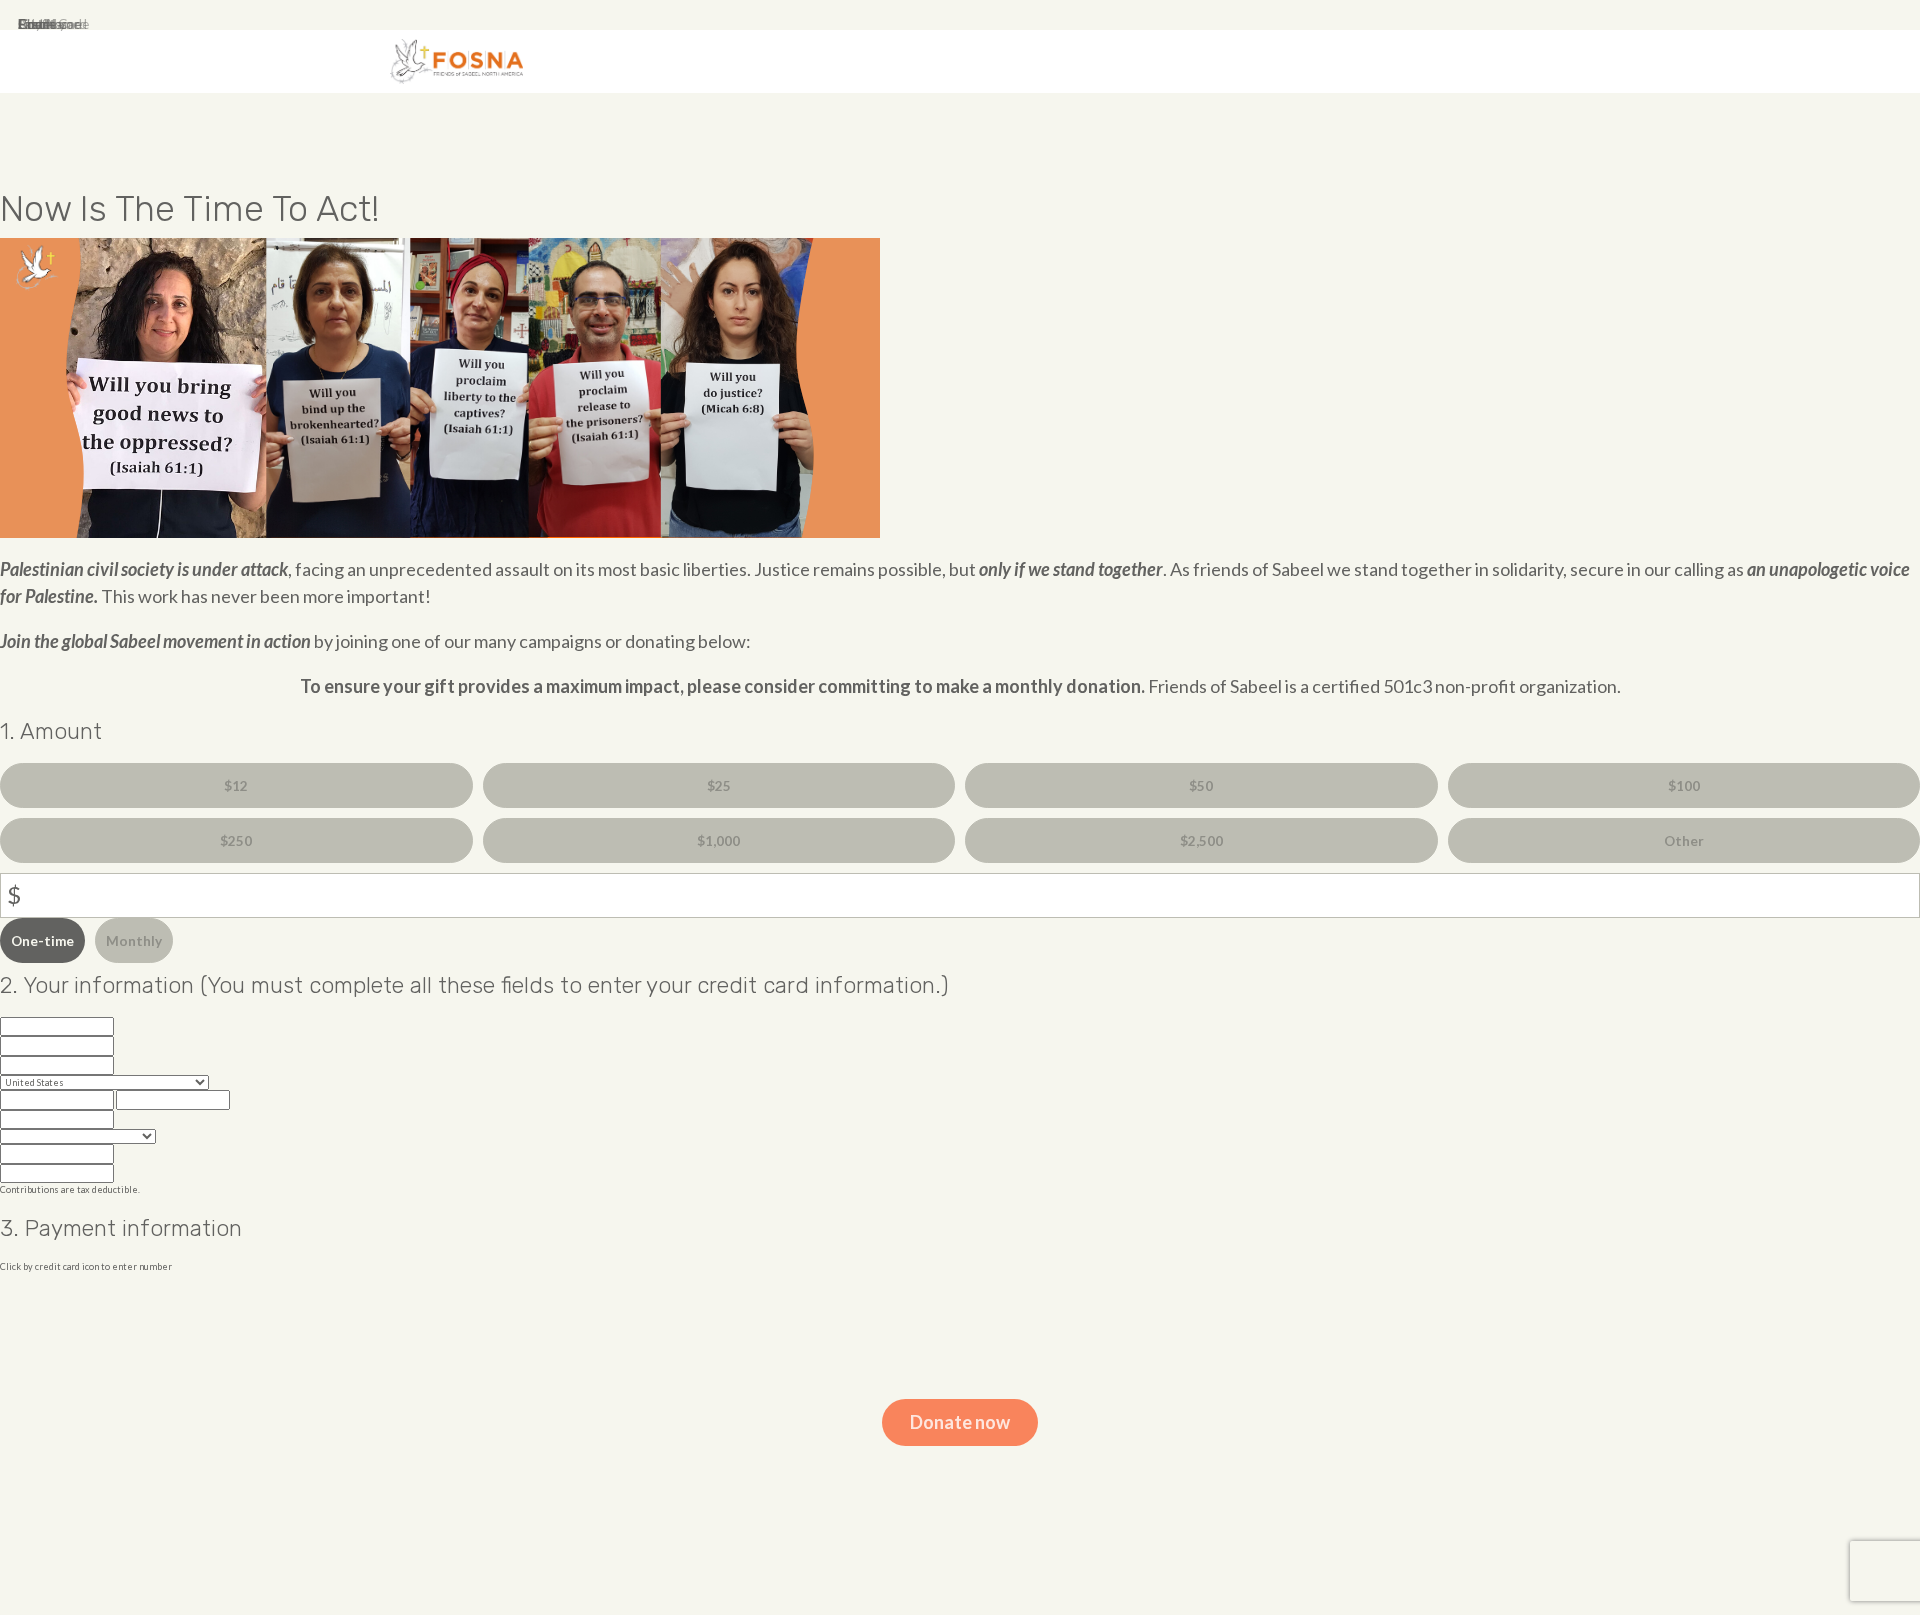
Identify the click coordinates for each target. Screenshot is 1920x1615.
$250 (236, 841)
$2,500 (1201, 841)
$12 (236, 786)
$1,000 (718, 841)
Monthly (134, 941)
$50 (1201, 786)
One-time (42, 941)
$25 (719, 786)
